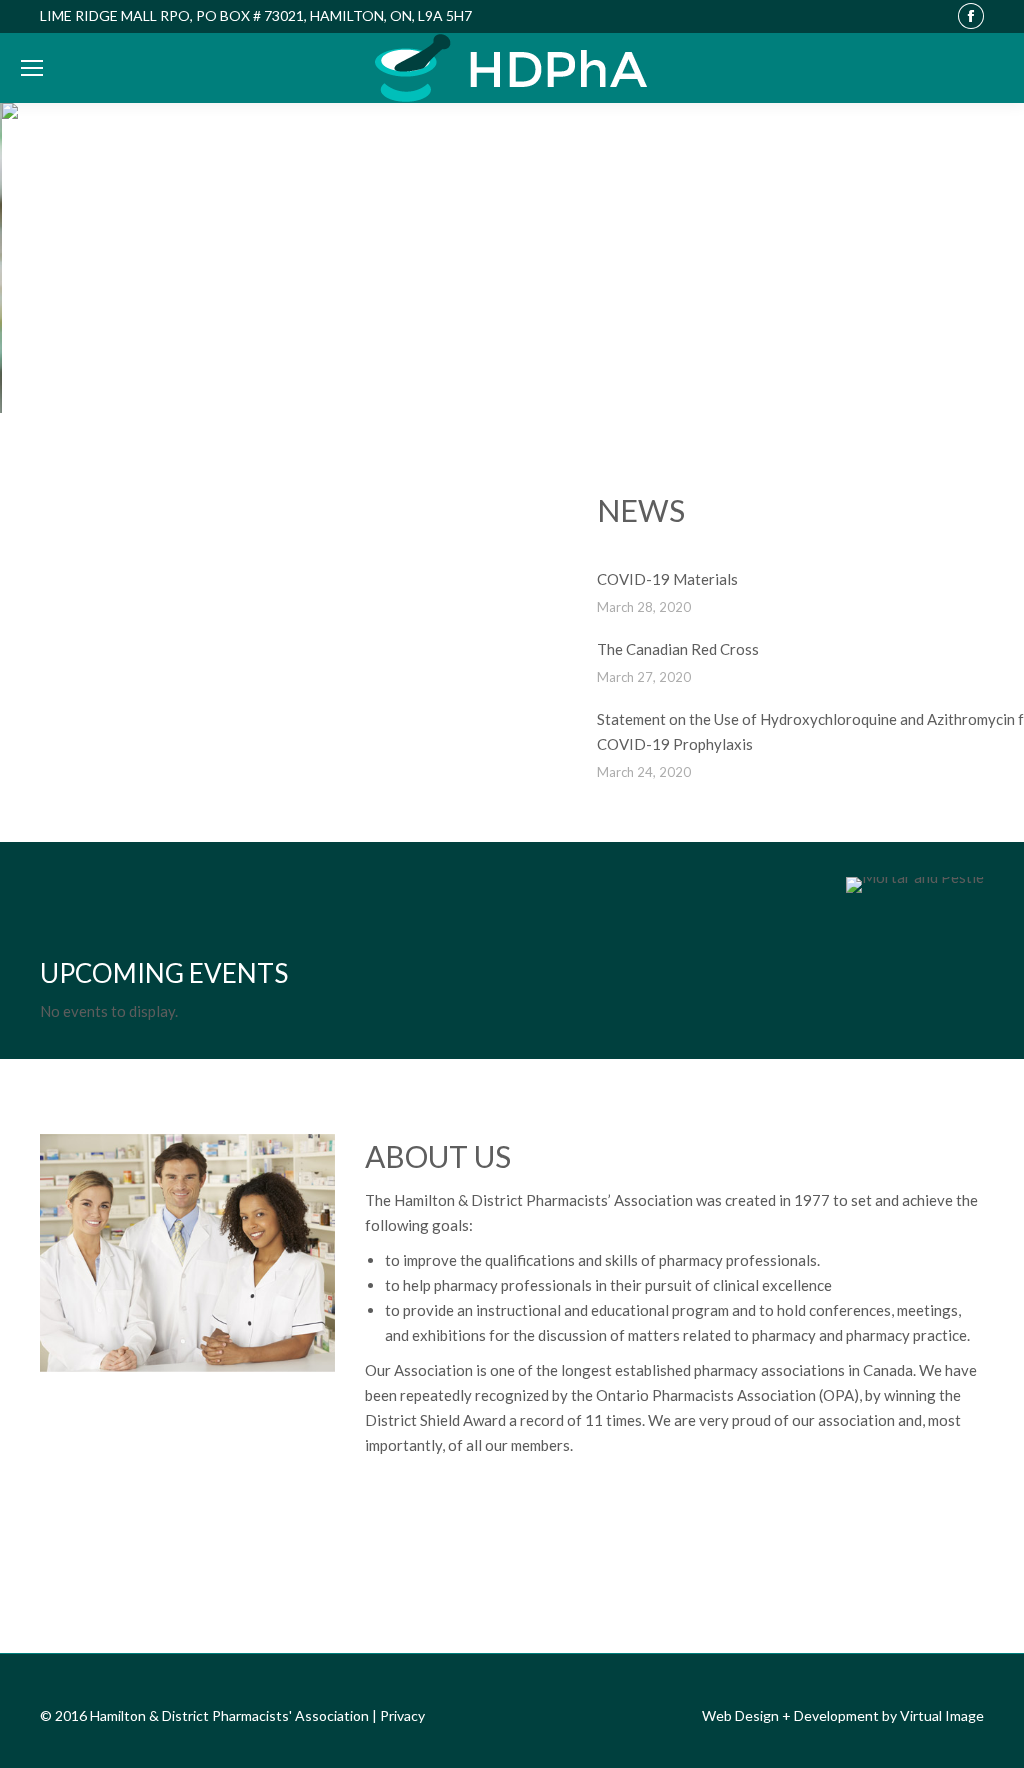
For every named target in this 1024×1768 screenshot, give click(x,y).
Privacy (402, 1715)
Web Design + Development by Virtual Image (843, 1715)
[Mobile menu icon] (32, 68)
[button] (31, 258)
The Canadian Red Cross (678, 649)
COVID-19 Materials (667, 579)
